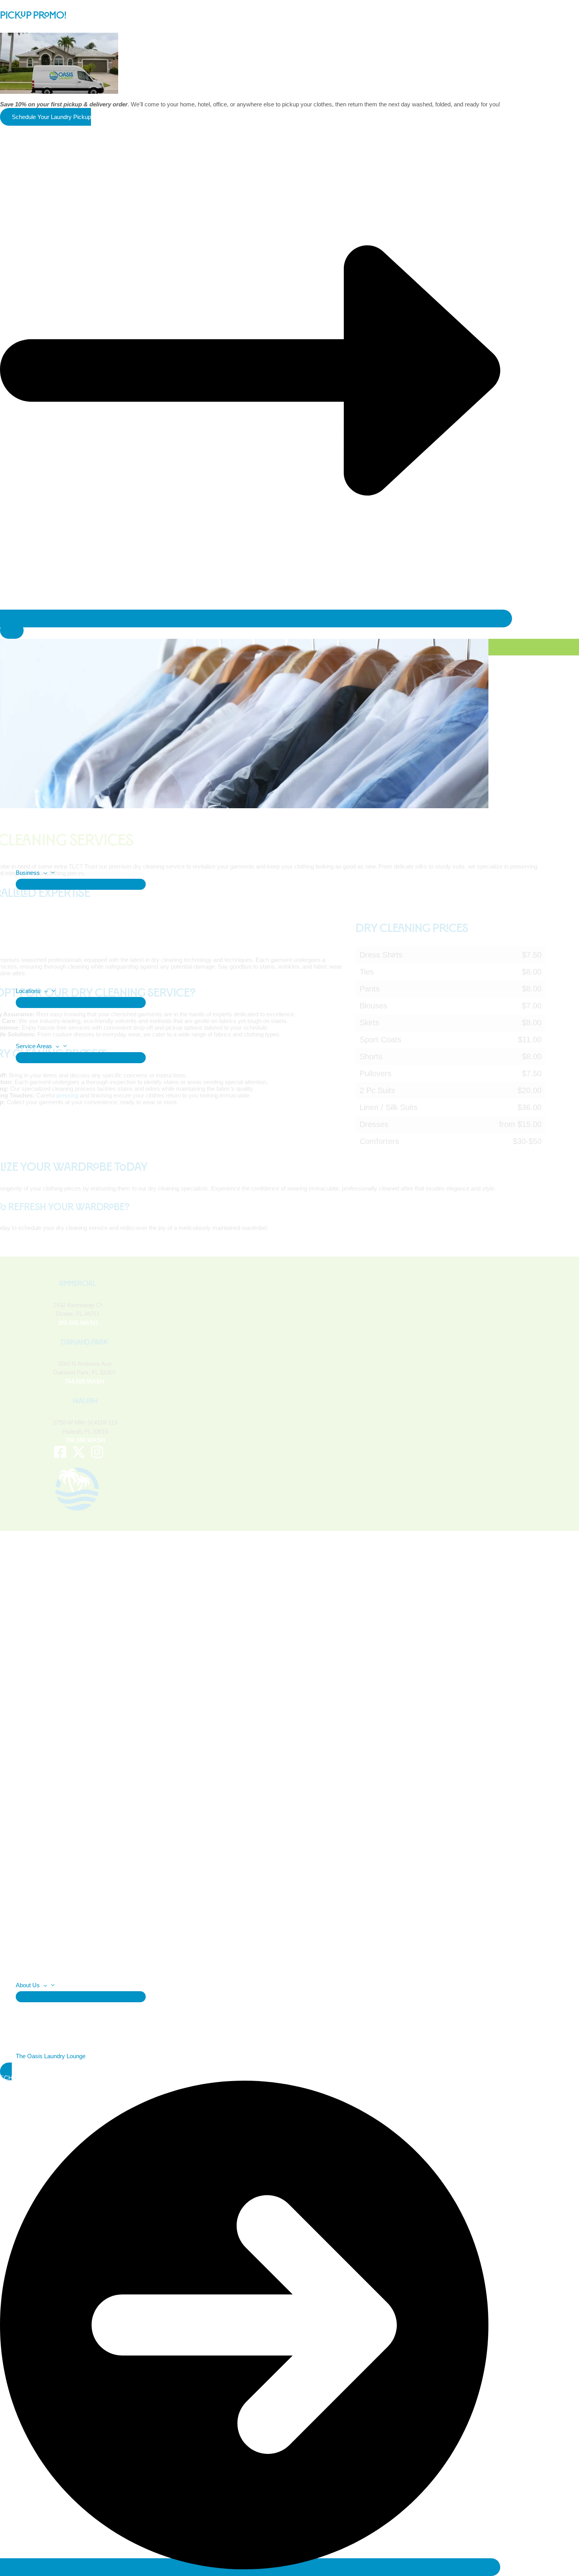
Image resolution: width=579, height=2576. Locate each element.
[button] (44, 873)
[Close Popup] (12, 630)
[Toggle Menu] (81, 884)
